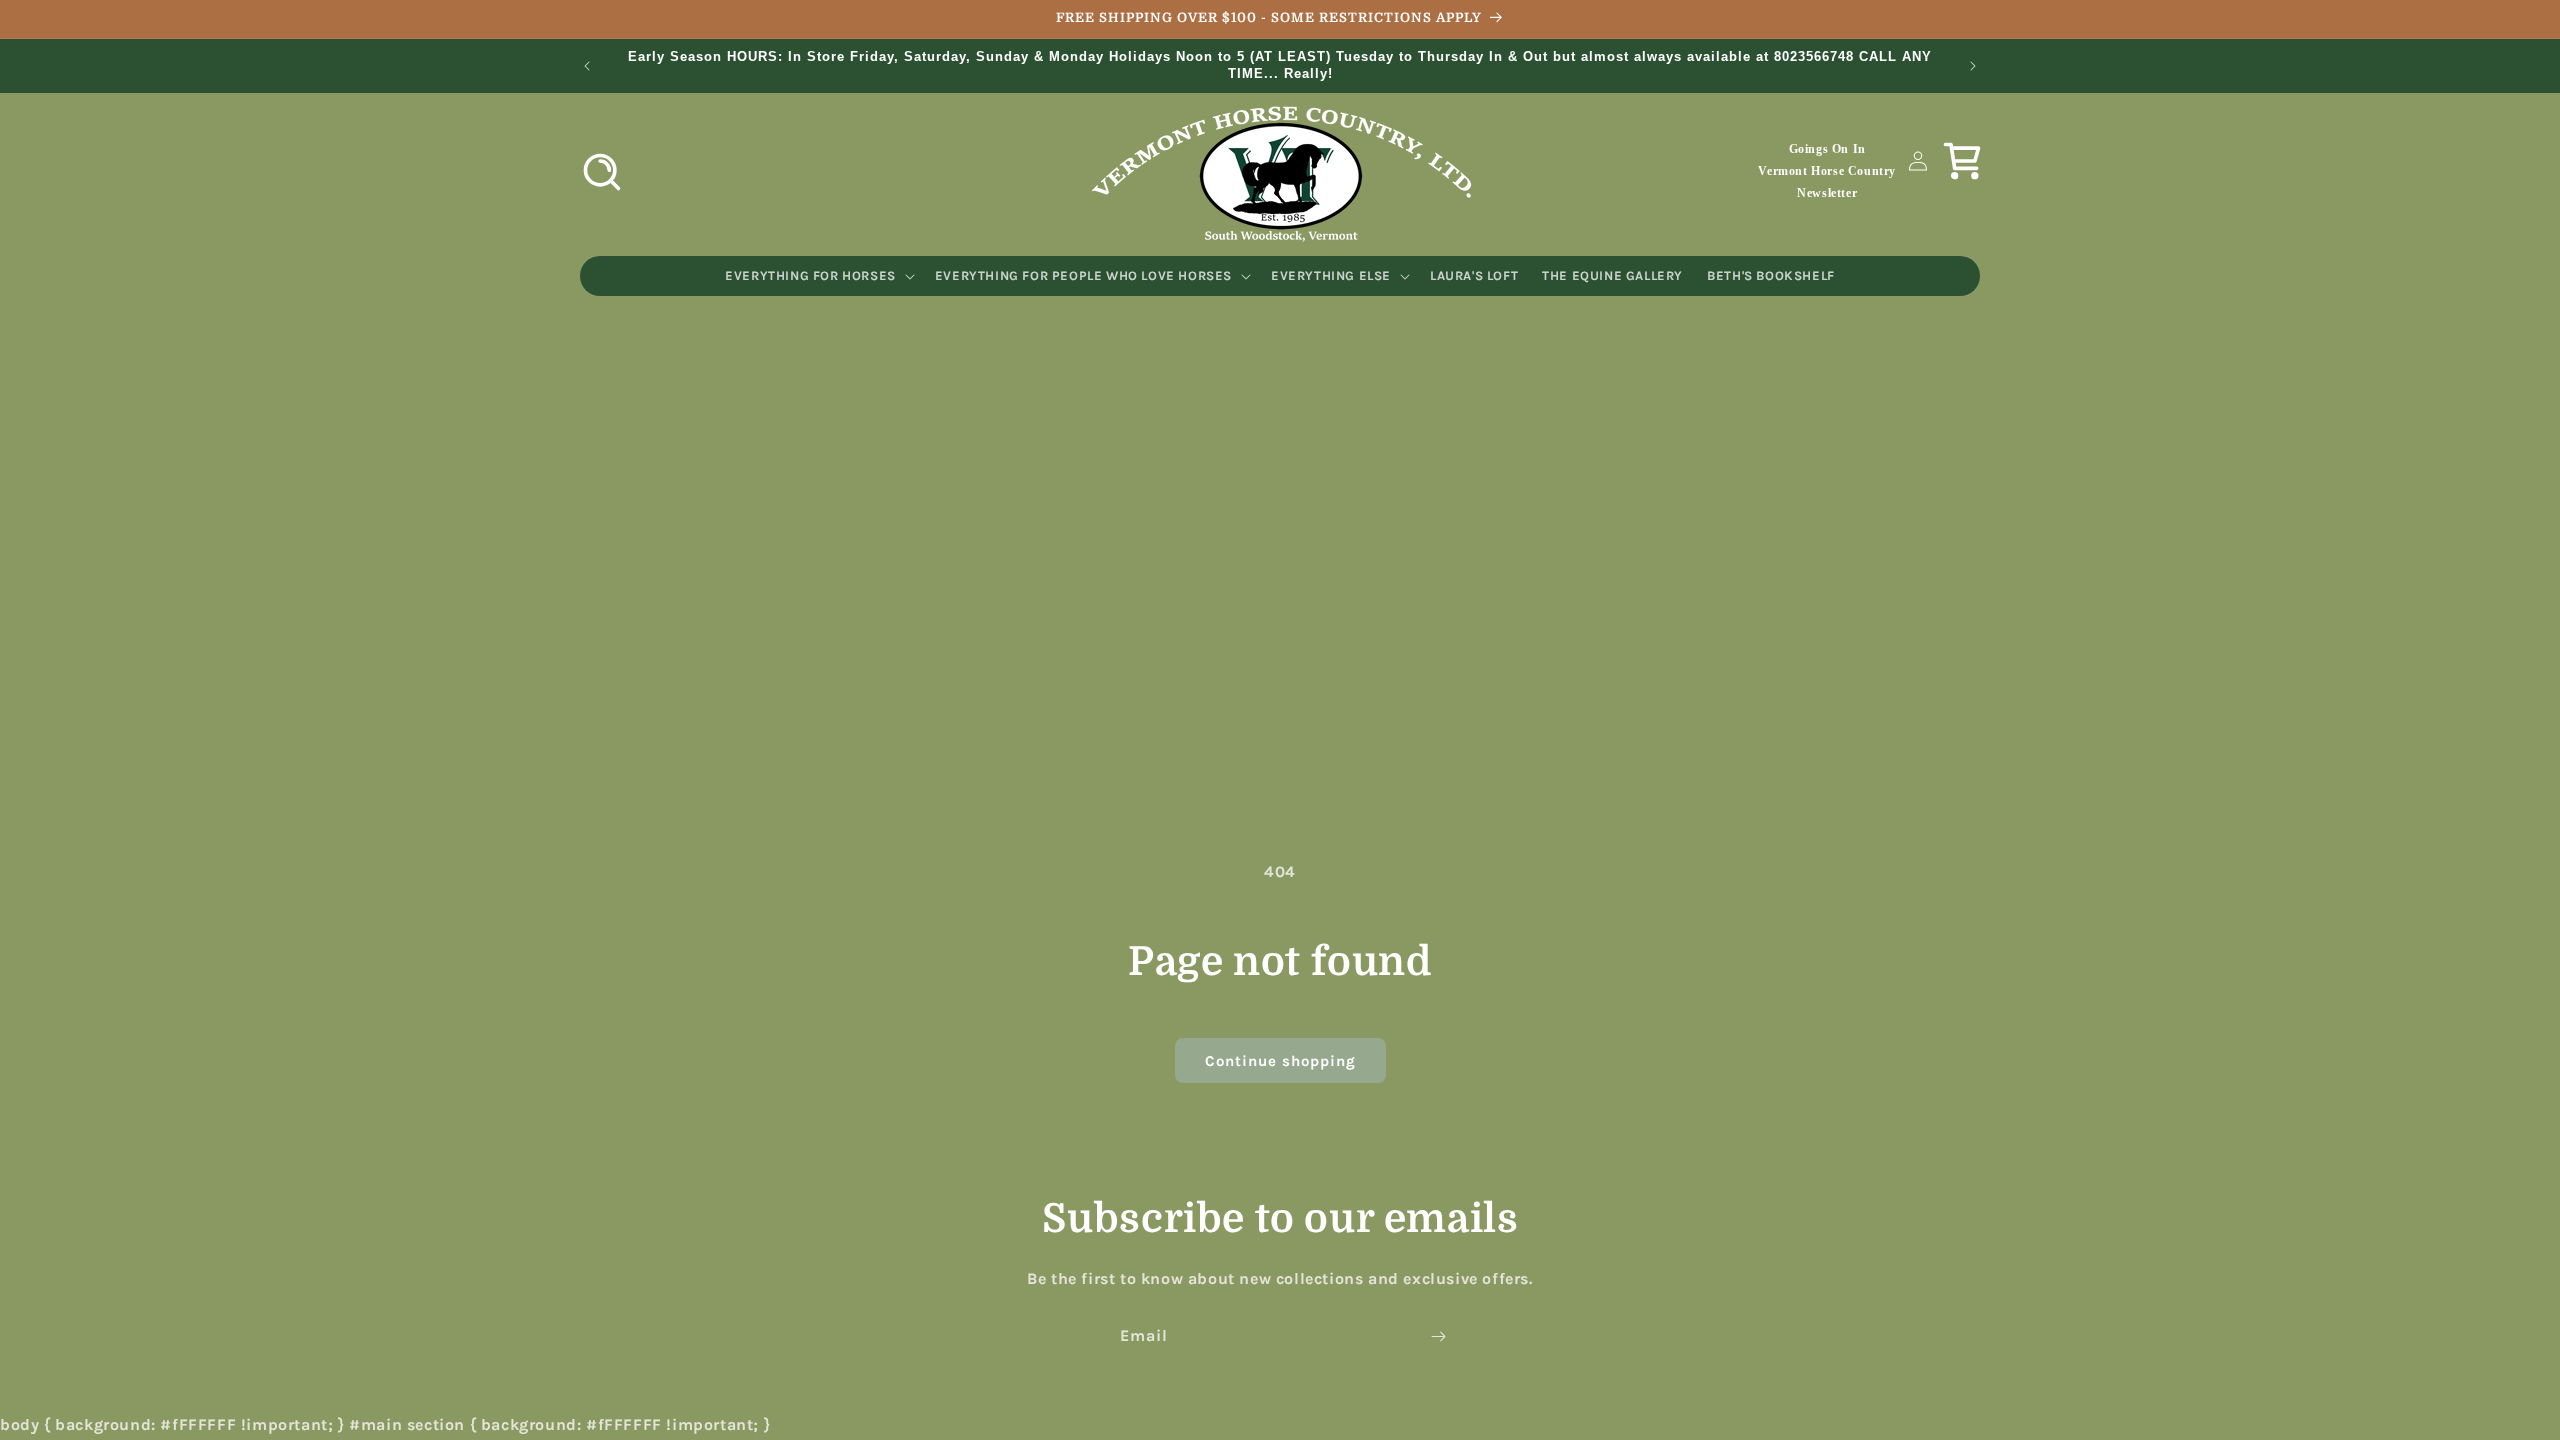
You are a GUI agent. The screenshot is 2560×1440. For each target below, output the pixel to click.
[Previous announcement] (587, 66)
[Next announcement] (1973, 66)
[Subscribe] (1438, 1336)
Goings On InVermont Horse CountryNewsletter (1827, 170)
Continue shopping (1280, 1061)
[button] (602, 172)
